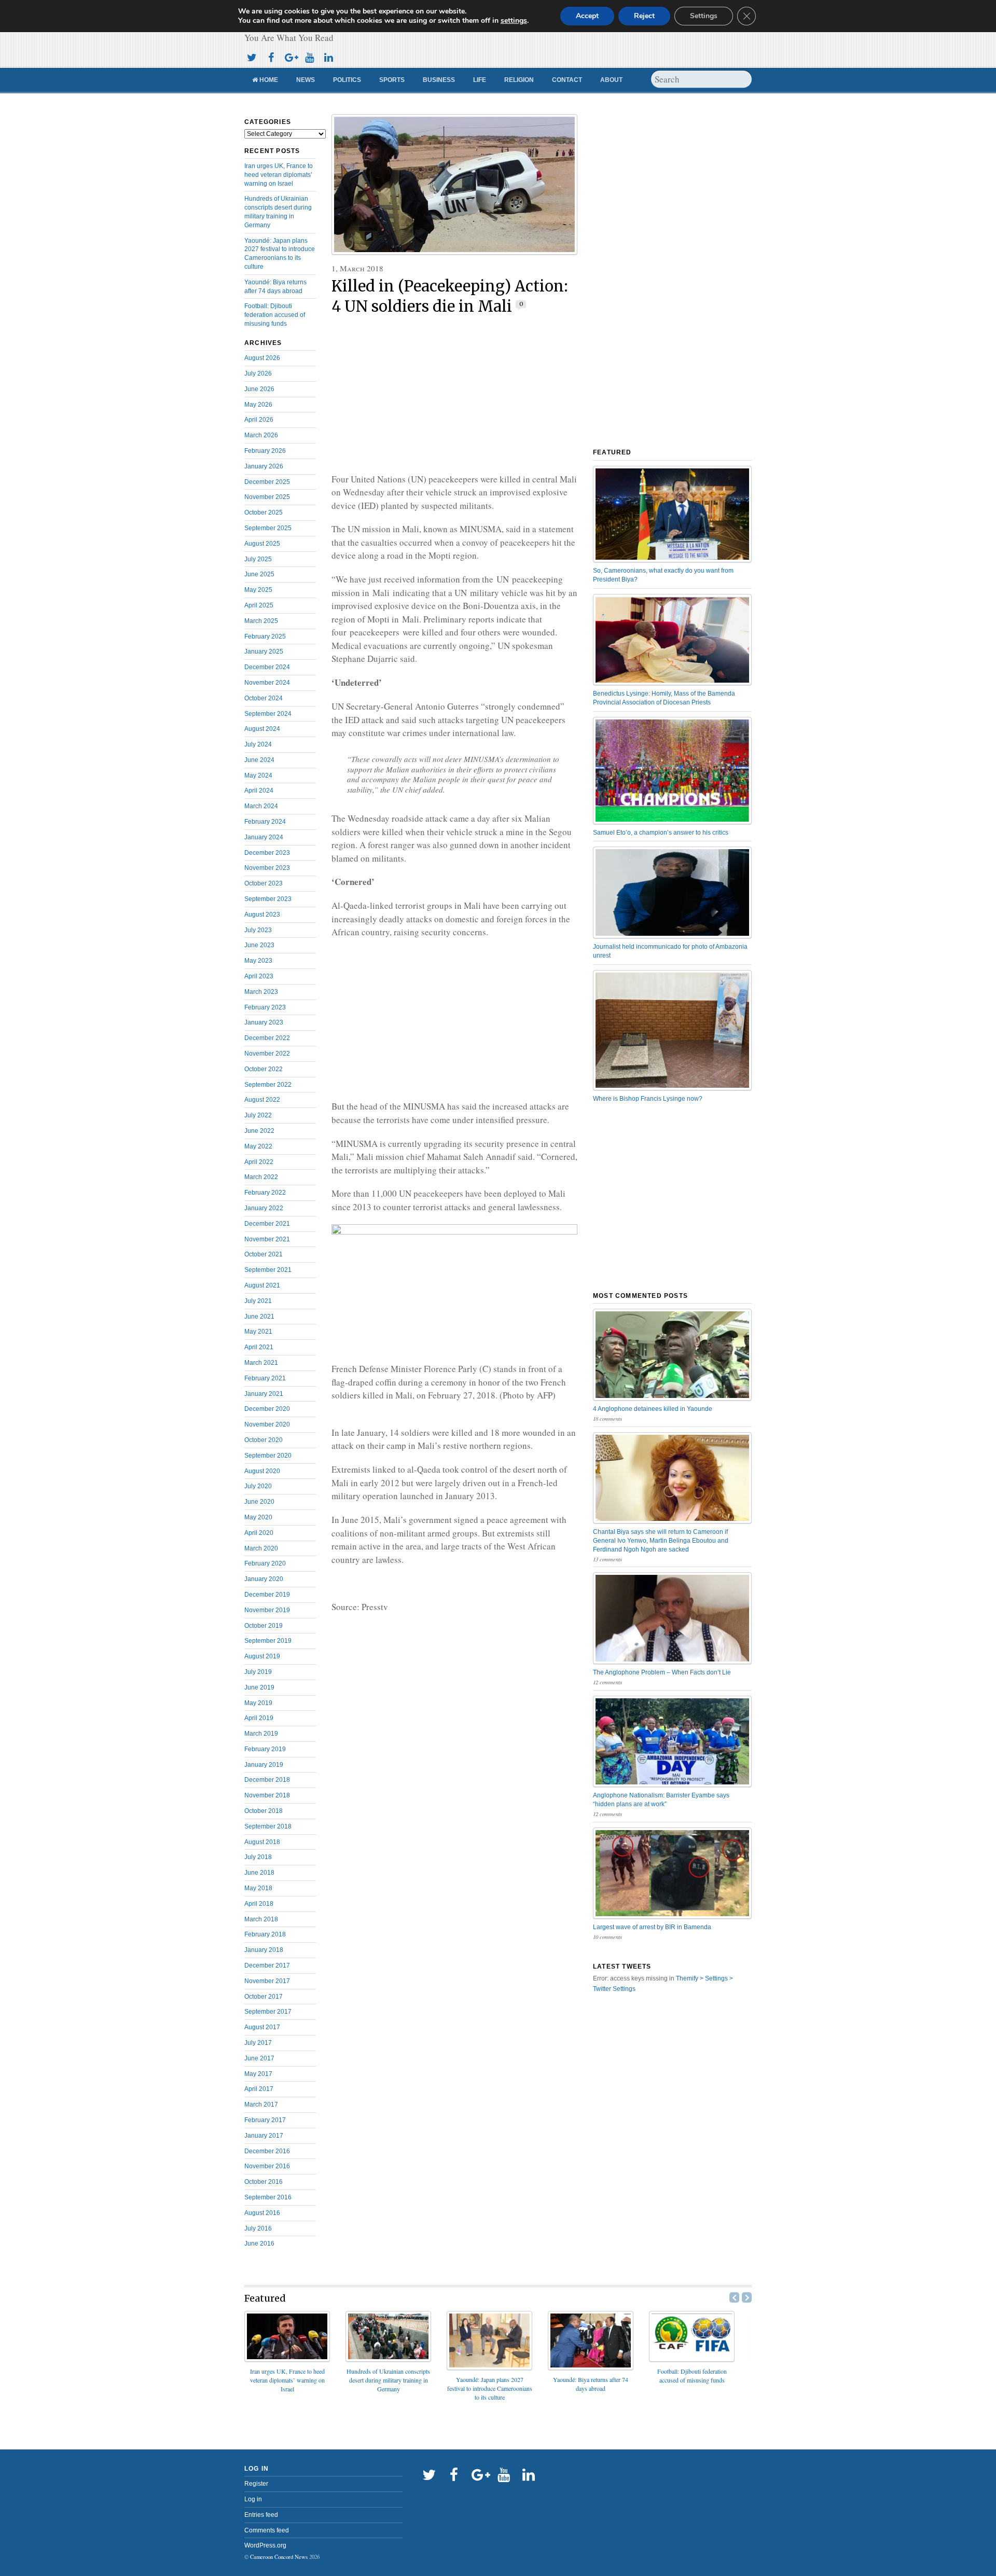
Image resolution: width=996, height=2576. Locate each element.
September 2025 (268, 528)
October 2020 (264, 1440)
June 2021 (259, 1317)
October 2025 (264, 513)
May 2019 (258, 1703)
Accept (587, 16)
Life (480, 80)
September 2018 (268, 1826)
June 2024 (259, 760)
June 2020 (259, 1502)
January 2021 (264, 1394)
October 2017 (264, 1997)
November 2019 (267, 1610)
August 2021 (262, 1285)
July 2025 (258, 559)
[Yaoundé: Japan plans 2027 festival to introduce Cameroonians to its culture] (489, 2367)
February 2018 (265, 1934)
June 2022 (259, 1131)
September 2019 (268, 1641)
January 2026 (264, 466)
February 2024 (265, 822)
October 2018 (264, 1811)
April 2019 (259, 1718)
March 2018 (261, 1919)
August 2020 (262, 1471)
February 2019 (265, 1749)
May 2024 (258, 775)
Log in (253, 2499)
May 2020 (258, 1517)
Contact (567, 80)
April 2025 (259, 605)
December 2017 (267, 1965)
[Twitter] (252, 56)
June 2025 (259, 574)
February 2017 (265, 2120)
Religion (519, 80)
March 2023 (261, 992)
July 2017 (258, 2043)
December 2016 (267, 2151)
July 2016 (258, 2228)
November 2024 (267, 683)
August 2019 (262, 1656)
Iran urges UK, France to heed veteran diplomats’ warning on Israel (279, 175)
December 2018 (267, 1780)
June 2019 (259, 1687)
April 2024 (259, 791)
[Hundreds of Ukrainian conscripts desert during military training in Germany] (388, 2358)
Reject (644, 16)
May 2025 (258, 590)
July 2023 (258, 930)
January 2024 (264, 837)
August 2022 (262, 1100)
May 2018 (258, 1888)
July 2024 (258, 744)
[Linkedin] (328, 56)
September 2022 (268, 1085)
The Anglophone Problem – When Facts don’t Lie (662, 1672)
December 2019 (267, 1595)
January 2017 (264, 2136)
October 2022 (264, 1069)
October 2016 (264, 2182)
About (611, 80)
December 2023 (267, 853)
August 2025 (262, 544)
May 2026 (258, 405)
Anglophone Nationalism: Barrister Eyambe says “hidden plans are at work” (661, 1800)
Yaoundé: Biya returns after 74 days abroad (591, 2384)
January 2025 (264, 652)
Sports (392, 80)
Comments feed (267, 2530)
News (306, 80)
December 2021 (267, 1224)
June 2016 (259, 2243)
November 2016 (267, 2166)
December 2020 (267, 1409)
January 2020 (264, 1579)
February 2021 (265, 1378)
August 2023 (262, 915)
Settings (704, 16)
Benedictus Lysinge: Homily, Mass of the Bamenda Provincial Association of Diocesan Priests (664, 698)
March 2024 (261, 806)
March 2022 (261, 1177)
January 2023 (264, 1022)
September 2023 (268, 899)
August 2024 (262, 729)
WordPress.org (265, 2545)
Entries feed (261, 2515)
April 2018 (259, 1904)
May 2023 (258, 961)
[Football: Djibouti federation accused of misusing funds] (692, 2358)
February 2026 (265, 451)
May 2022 (258, 1146)
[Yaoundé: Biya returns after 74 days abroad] (591, 2367)
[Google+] (290, 56)
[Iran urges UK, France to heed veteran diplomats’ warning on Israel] (287, 2358)
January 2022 (264, 1208)
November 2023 (267, 868)
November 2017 (267, 1981)
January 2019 (264, 1765)
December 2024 (267, 667)
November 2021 (267, 1239)
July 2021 (258, 1301)
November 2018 (267, 1795)
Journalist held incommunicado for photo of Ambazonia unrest (670, 951)
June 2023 (259, 945)
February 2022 (265, 1193)
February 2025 (265, 636)
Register (256, 2484)
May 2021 (258, 1332)
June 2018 (259, 1873)
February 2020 (265, 1563)
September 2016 (268, 2197)
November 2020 (267, 1424)
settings (514, 21)
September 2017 (268, 2012)
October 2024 (264, 698)
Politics (347, 80)
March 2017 (261, 2104)
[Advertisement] (454, 395)
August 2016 (262, 2213)
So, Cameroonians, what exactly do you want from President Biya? (663, 575)
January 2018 (264, 1950)
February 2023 (265, 1007)
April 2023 (259, 976)
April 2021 (259, 1347)
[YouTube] (309, 56)
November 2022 (267, 1054)
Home (268, 80)
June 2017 (259, 2058)
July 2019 (258, 1672)
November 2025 (267, 497)
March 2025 (261, 621)
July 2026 (258, 373)
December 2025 (267, 482)
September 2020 (268, 1456)
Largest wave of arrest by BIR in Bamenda (652, 1927)
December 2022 (267, 1038)
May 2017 (258, 2074)
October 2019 (264, 1626)
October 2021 (264, 1254)
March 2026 (261, 435)
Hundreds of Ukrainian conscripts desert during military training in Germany (388, 2380)
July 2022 (258, 1115)
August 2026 (262, 358)
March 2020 (261, 1548)
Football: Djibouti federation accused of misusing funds (275, 315)
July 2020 (258, 1486)
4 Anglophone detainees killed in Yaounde (653, 1409)
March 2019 (261, 1734)
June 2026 (259, 389)
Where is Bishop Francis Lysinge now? (648, 1099)
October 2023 (264, 883)
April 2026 (259, 420)
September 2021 (268, 1270)
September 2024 (268, 714)
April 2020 (259, 1533)
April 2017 (259, 2089)
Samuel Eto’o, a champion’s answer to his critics (661, 833)
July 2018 (258, 1857)
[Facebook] (271, 56)
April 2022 (259, 1162)
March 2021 (261, 1363)
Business (439, 80)
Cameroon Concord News (279, 2557)
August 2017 (262, 2027)
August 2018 (262, 1842)
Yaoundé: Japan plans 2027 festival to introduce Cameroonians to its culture (490, 2388)
